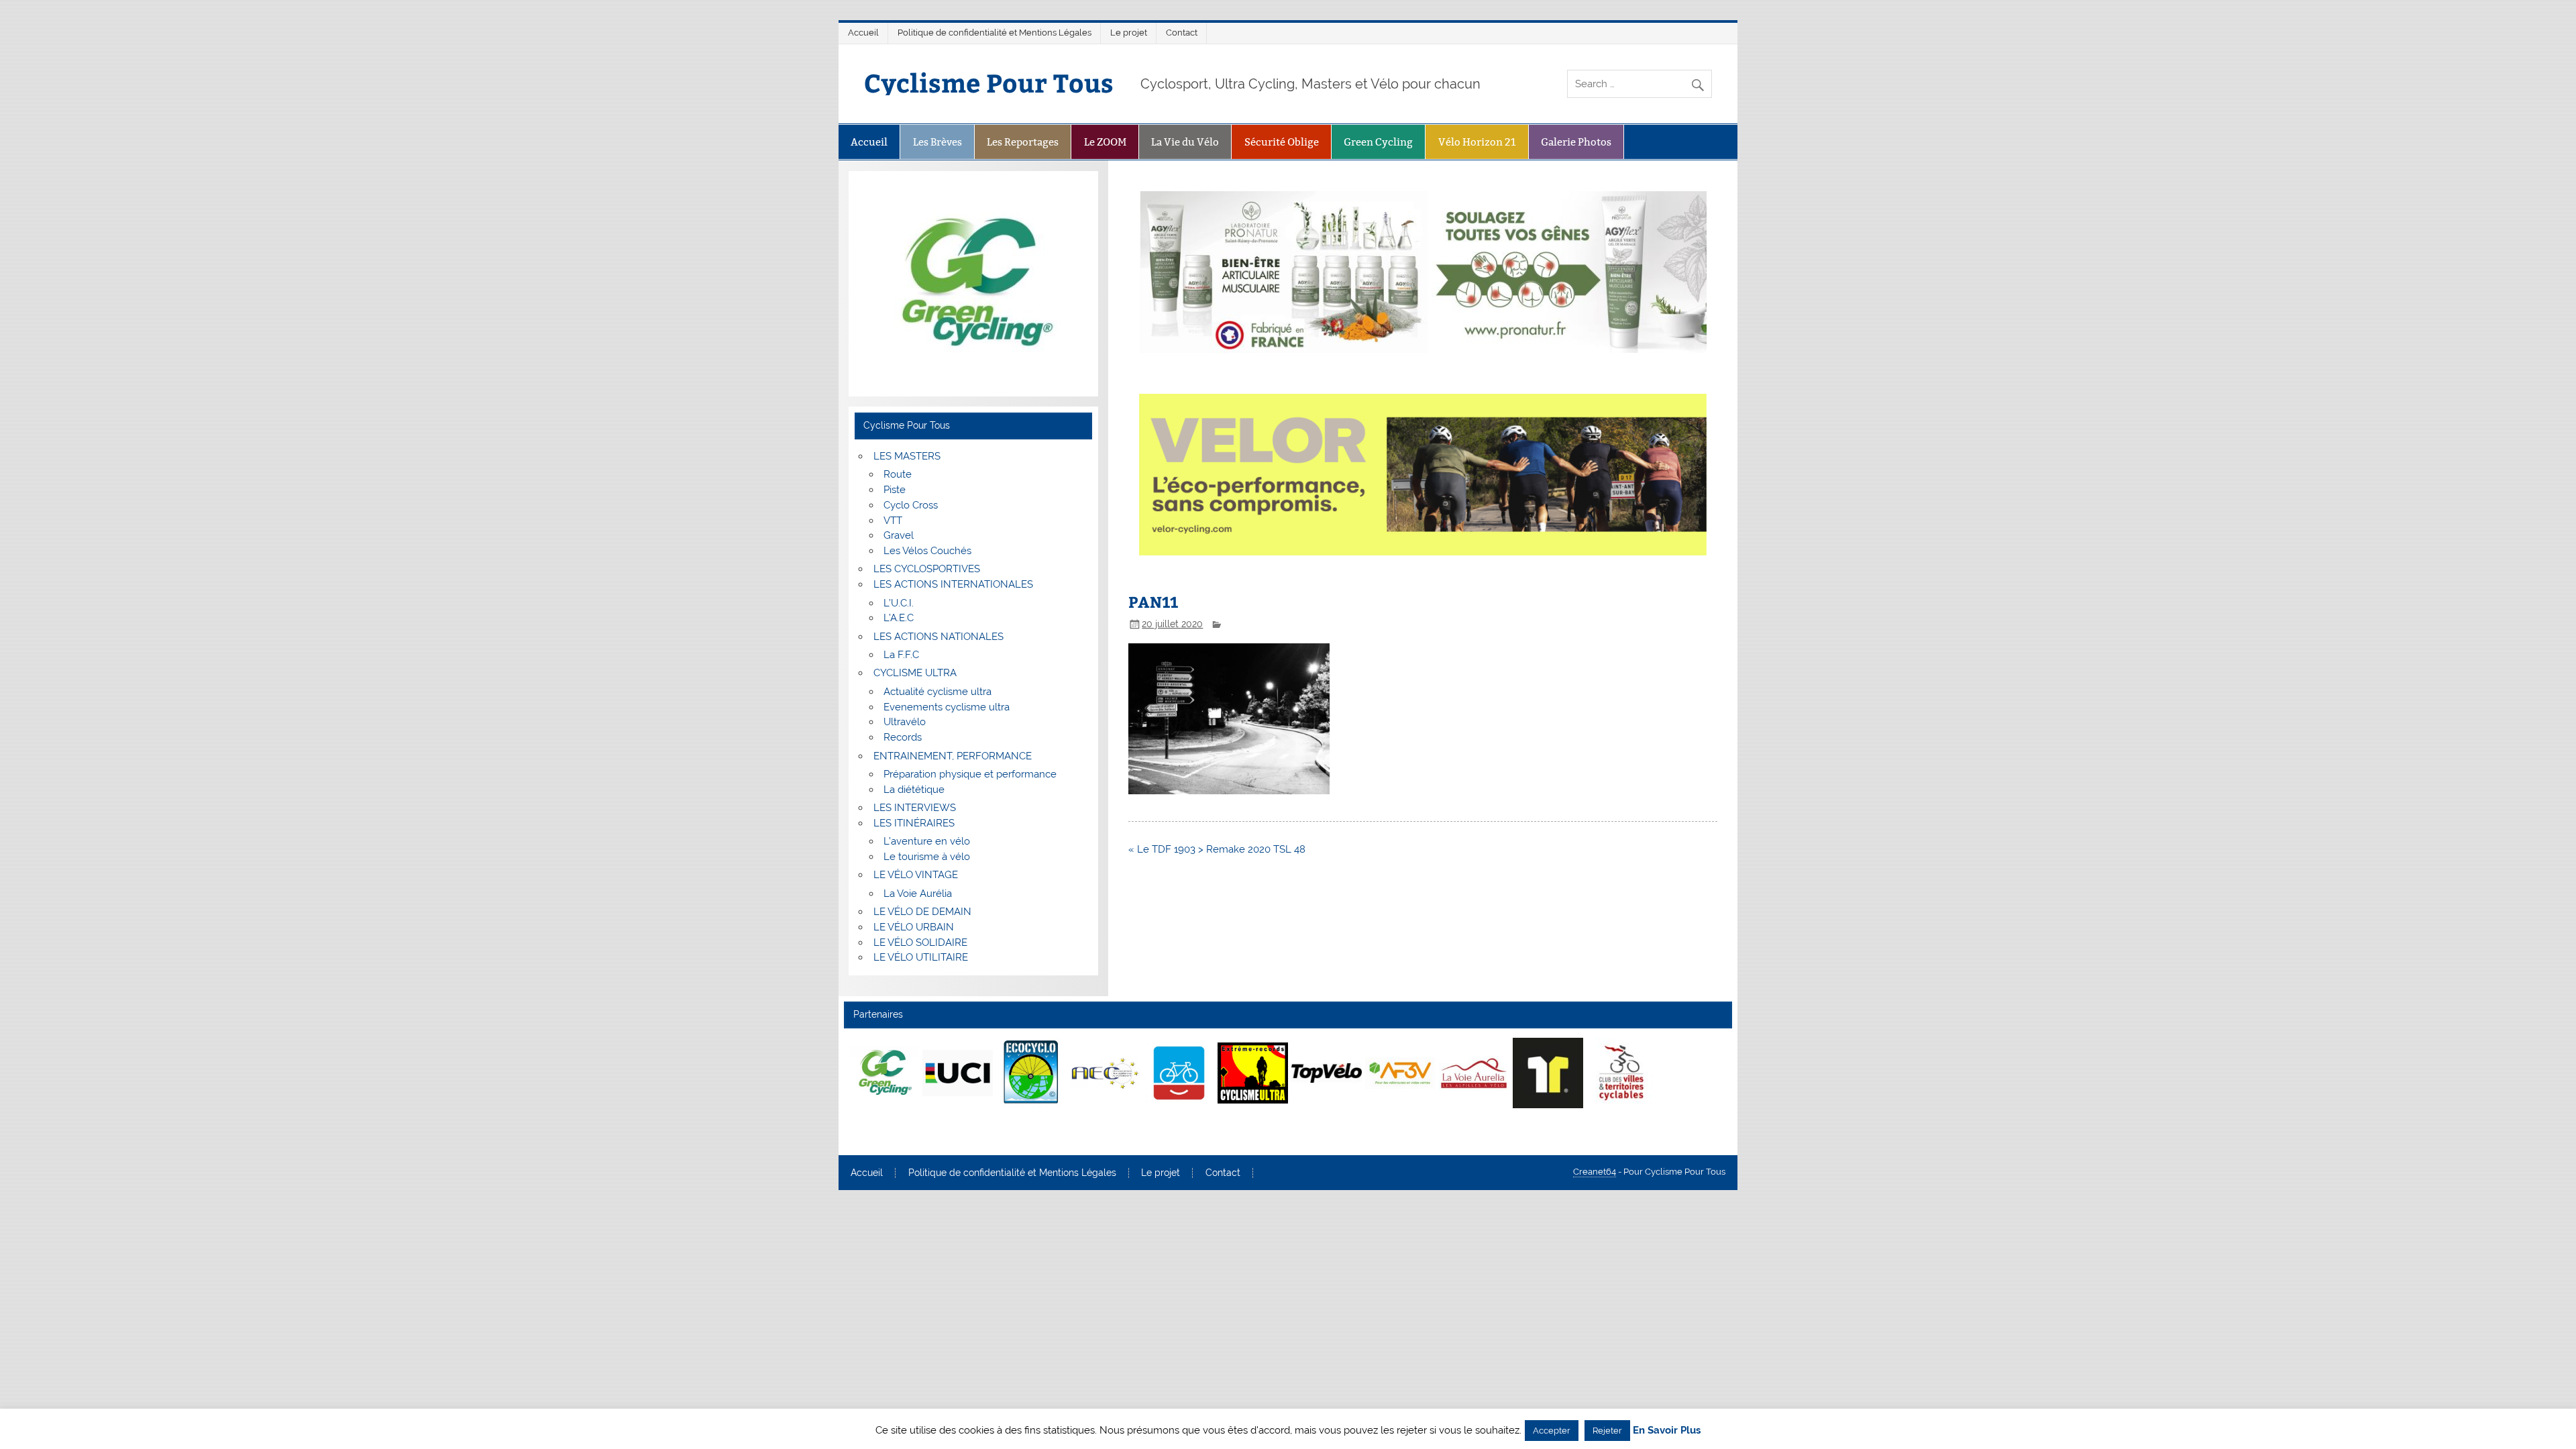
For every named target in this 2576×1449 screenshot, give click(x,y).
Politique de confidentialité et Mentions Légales (995, 33)
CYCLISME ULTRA (915, 673)
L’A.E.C (899, 618)
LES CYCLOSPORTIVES (927, 569)
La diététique (914, 790)
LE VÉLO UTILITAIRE (921, 957)
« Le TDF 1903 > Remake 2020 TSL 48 (1217, 849)
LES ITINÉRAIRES (914, 823)
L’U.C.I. (899, 603)
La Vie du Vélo (1185, 142)
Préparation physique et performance (970, 774)
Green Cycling (1378, 142)
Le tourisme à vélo (927, 857)
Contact (1182, 33)
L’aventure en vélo (927, 841)
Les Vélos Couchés (927, 551)
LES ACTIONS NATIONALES (938, 637)
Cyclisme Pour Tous (989, 82)
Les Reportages (1023, 142)
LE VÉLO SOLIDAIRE (920, 943)
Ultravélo (905, 722)
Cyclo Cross (911, 505)
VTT (893, 521)
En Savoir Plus (1667, 1431)
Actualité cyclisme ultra (937, 692)
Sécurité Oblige (1282, 142)
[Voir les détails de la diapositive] (884, 1073)
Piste (895, 490)
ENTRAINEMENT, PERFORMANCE (953, 756)
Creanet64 (1595, 1172)
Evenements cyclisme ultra (947, 707)
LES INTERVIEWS (915, 808)
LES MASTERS (907, 456)
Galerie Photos (1576, 142)
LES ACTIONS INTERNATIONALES (953, 584)
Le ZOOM (1105, 142)
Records (903, 737)
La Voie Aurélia (918, 894)
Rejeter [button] (1607, 1431)
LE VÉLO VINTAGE (916, 875)
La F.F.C (901, 655)
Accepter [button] (1552, 1431)
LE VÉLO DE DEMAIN (922, 912)
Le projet (1129, 33)
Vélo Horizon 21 (1477, 142)
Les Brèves (937, 142)
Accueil (863, 33)
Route (898, 474)
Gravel (899, 535)
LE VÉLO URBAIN (914, 927)
